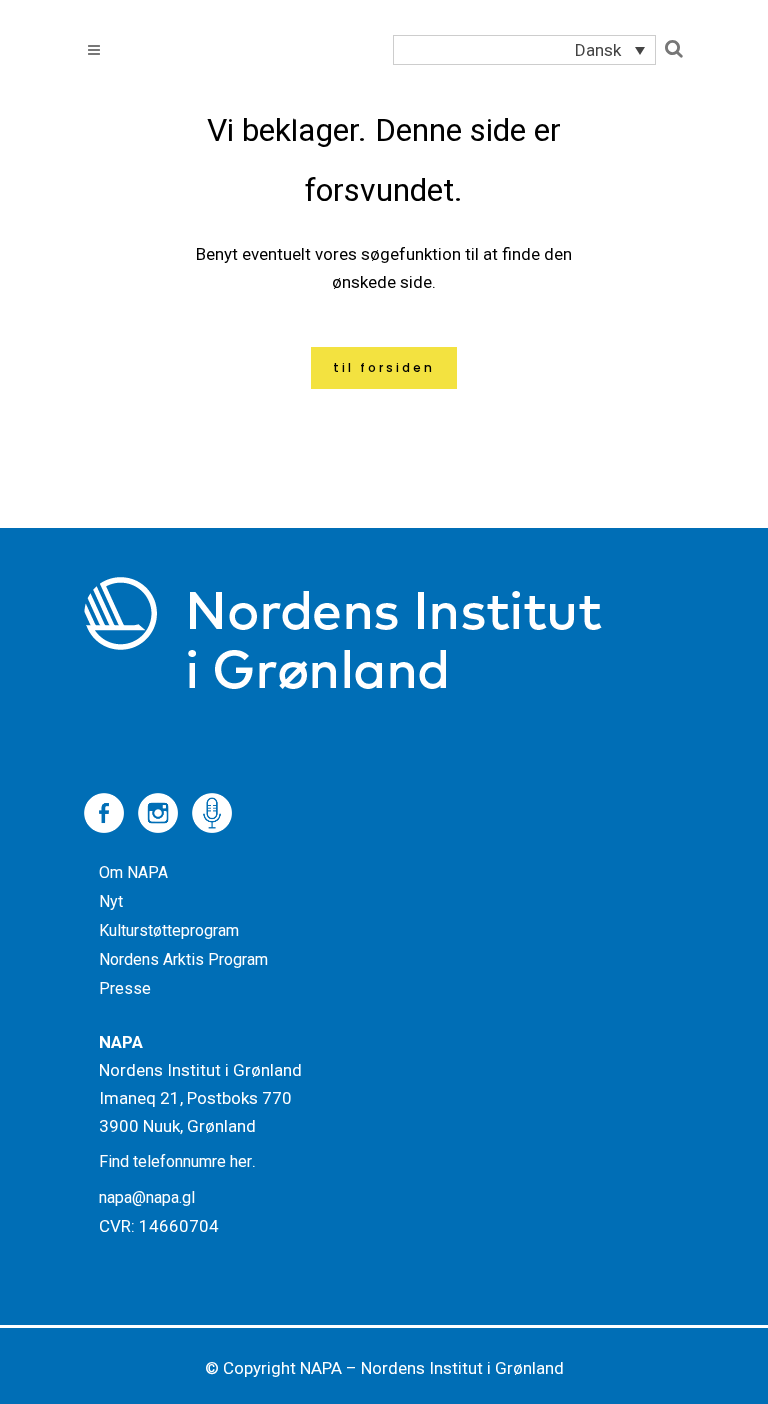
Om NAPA (133, 872)
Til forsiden (384, 367)
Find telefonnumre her (175, 1161)
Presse (125, 988)
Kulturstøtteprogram (169, 930)
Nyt (111, 901)
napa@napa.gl (147, 1197)
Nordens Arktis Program (183, 959)
